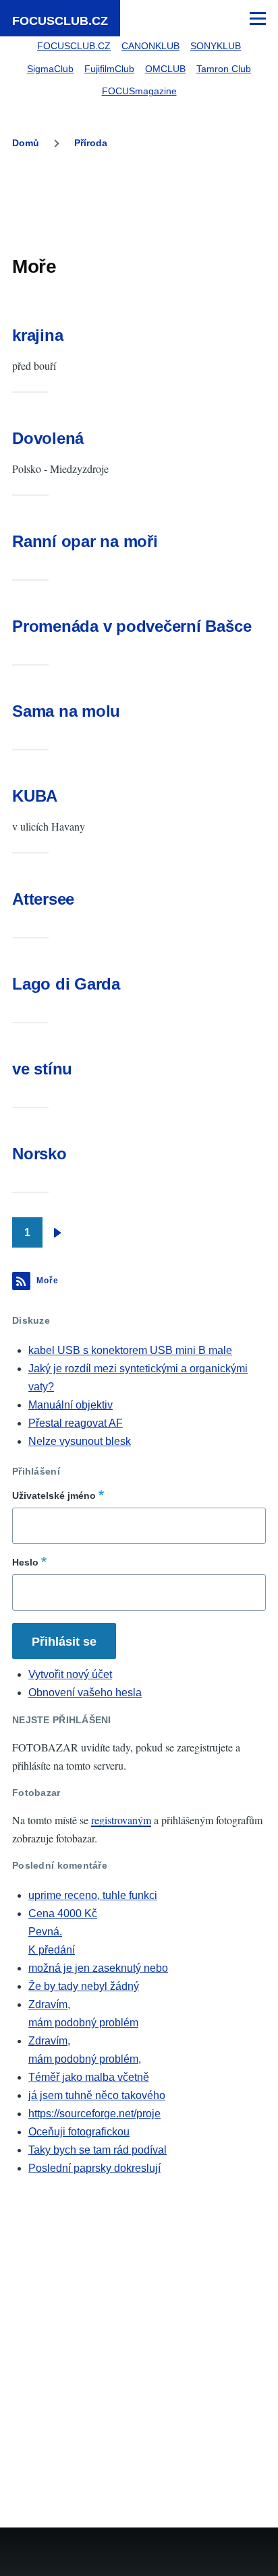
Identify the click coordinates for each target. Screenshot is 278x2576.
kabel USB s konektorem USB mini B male (130, 1350)
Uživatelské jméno (54, 1495)
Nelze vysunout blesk (80, 1441)
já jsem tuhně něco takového (97, 2095)
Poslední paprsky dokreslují (94, 2168)
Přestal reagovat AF (76, 1423)
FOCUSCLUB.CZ (60, 21)
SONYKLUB (216, 46)
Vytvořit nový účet (70, 1674)
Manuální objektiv (71, 1405)
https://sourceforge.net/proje (94, 2114)
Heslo (25, 1562)
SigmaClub (50, 69)
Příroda (91, 143)
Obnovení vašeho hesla (85, 1693)
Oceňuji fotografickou (79, 2132)
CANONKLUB (150, 46)
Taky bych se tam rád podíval (98, 2150)
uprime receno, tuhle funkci (93, 1895)
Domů (26, 143)
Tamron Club (224, 69)
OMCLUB (165, 69)
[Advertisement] (139, 205)
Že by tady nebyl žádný (84, 1986)
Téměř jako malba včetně (89, 2077)
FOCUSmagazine (139, 91)
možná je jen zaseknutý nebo (98, 1968)
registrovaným (121, 1820)
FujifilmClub (109, 69)
